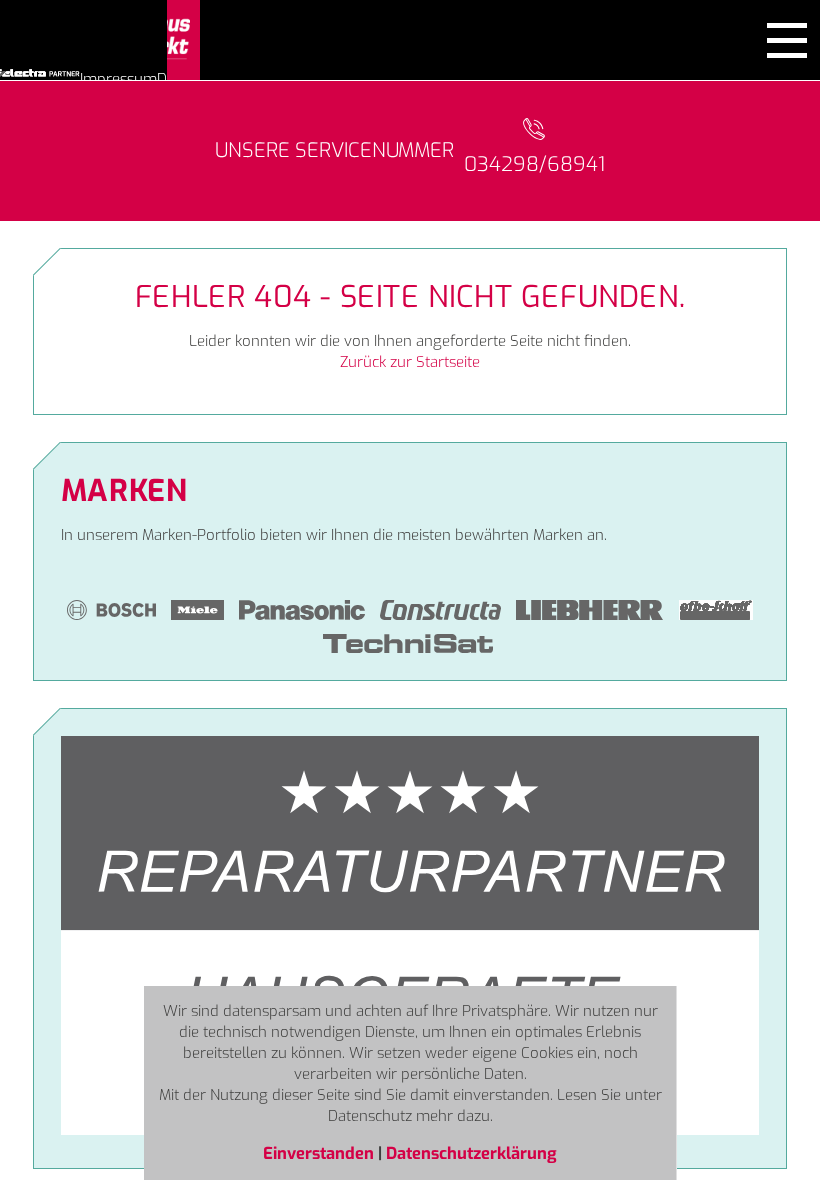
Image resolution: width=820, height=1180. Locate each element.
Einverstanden (320, 1153)
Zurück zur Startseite (410, 362)
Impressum (118, 79)
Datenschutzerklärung (471, 1153)
